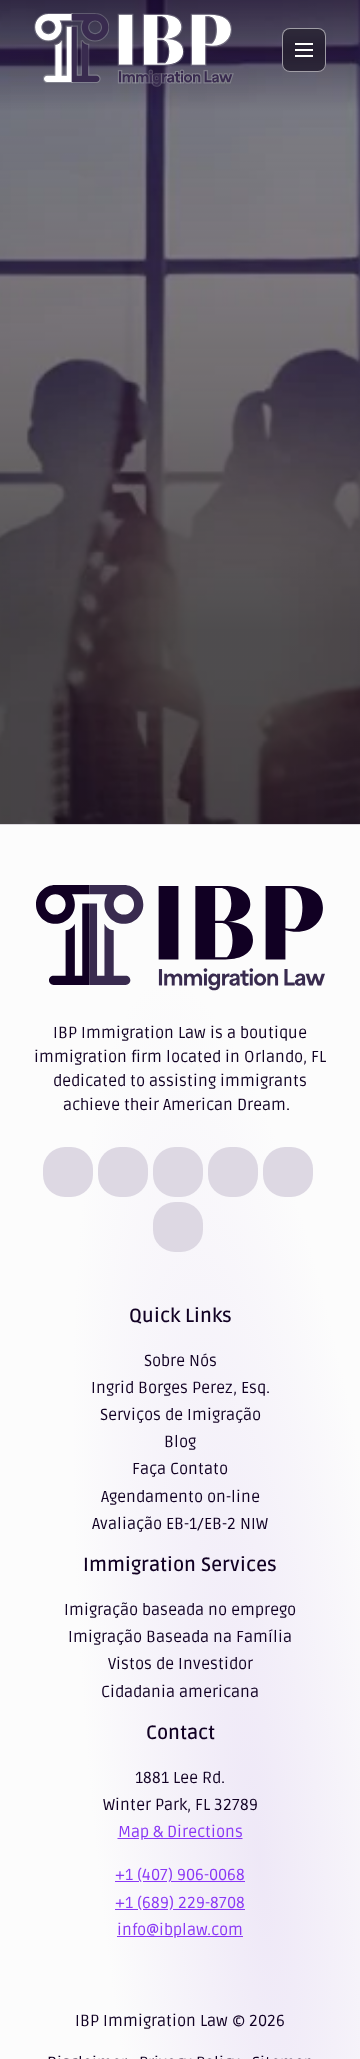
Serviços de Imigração (180, 1415)
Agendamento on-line (180, 1497)
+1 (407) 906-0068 (180, 1875)
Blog (180, 1442)
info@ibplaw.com (180, 1930)
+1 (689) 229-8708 (180, 1903)
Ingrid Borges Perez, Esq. (180, 1388)
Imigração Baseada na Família (180, 1637)
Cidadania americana (180, 1692)
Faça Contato (180, 1469)
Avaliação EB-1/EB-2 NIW (180, 1524)
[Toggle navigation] (304, 50)
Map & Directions (180, 1832)
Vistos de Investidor (180, 1664)
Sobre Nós (180, 1361)
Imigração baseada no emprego (180, 1610)
